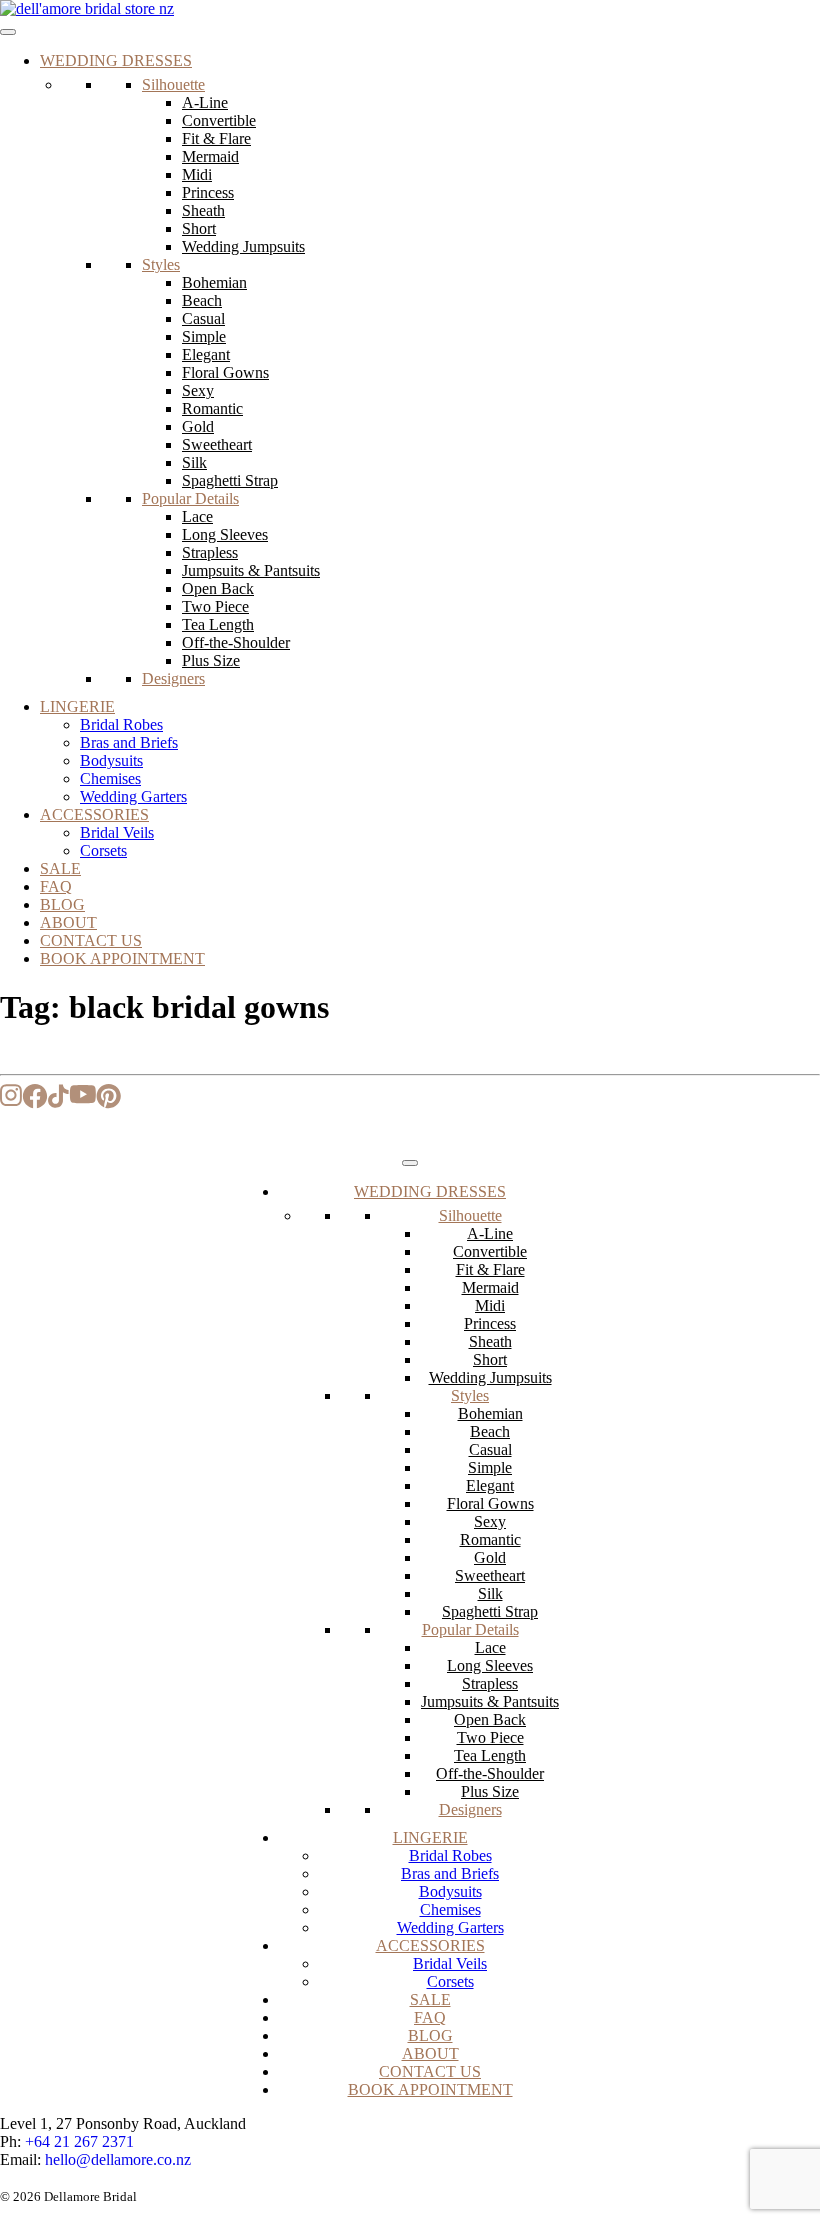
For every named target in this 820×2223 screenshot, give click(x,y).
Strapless (210, 552)
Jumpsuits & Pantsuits (251, 570)
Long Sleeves (225, 534)
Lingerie (77, 706)
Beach (202, 300)
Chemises (110, 778)
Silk (194, 462)
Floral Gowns (225, 372)
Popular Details (190, 498)
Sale (60, 868)
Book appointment (122, 958)
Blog (62, 904)
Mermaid (210, 156)
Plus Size (211, 660)
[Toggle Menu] (8, 32)
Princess (208, 192)
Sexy (198, 390)
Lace (197, 516)
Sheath (203, 210)
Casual (203, 318)
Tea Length (218, 624)
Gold (198, 426)
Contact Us (91, 940)
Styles (161, 264)
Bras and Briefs (129, 742)
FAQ (56, 886)
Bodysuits (111, 760)
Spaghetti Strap (230, 480)
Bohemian (214, 282)
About (68, 922)
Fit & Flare (216, 138)
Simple (204, 336)
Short (199, 228)
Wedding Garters (133, 796)
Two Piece (215, 606)
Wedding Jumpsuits (243, 246)
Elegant (206, 354)
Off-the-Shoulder (236, 642)
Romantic (212, 408)
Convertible (219, 120)
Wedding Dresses (116, 60)
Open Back (218, 588)
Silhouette (173, 84)
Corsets (103, 850)
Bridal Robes (121, 724)
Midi (197, 174)
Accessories (94, 814)
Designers (173, 678)
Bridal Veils (117, 832)
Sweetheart (217, 444)
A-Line (205, 102)
